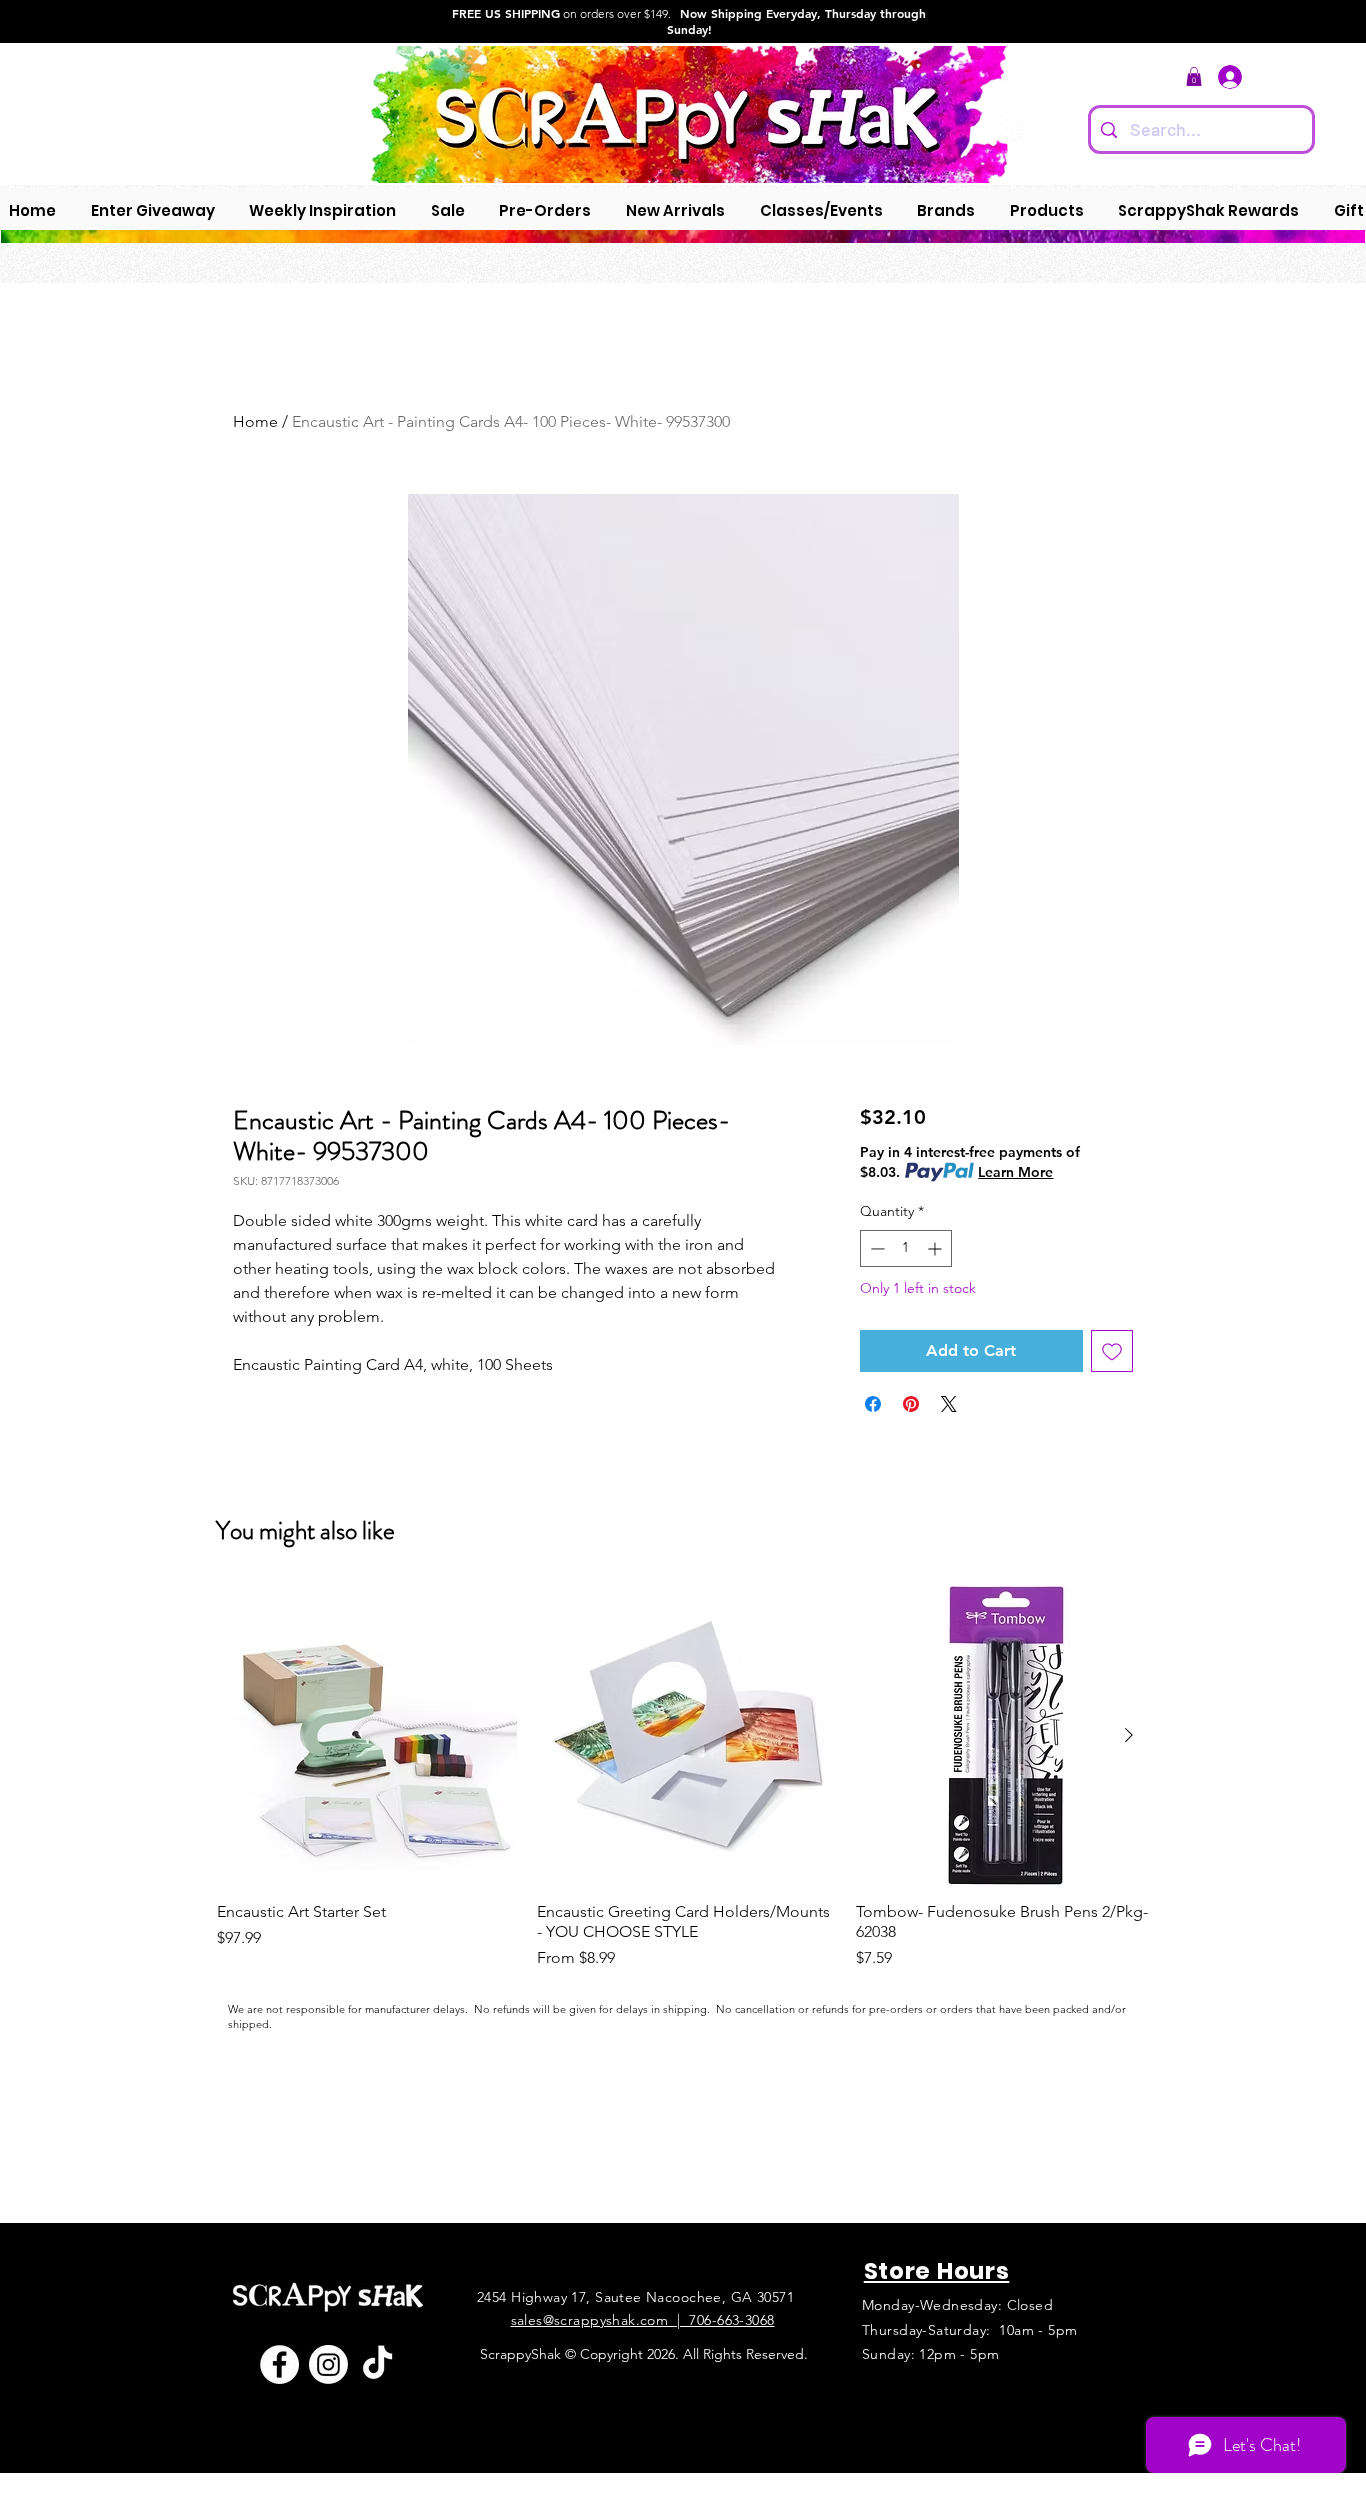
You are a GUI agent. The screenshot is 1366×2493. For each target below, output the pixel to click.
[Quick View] (367, 1736)
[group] (686, 1778)
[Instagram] (328, 2364)
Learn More (1015, 1172)
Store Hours (937, 2271)
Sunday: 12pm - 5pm (931, 2354)
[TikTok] (377, 2364)
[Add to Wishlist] (1112, 1351)
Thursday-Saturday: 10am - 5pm (970, 2330)
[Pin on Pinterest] (911, 1404)
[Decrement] (875, 1248)
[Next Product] (1129, 1735)
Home (255, 421)
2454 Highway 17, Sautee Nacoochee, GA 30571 (635, 2297)
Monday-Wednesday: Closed (957, 2305)
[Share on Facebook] (873, 1404)
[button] (1194, 76)
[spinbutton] (906, 1248)
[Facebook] (279, 2364)
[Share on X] (949, 1404)
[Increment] (936, 1248)
